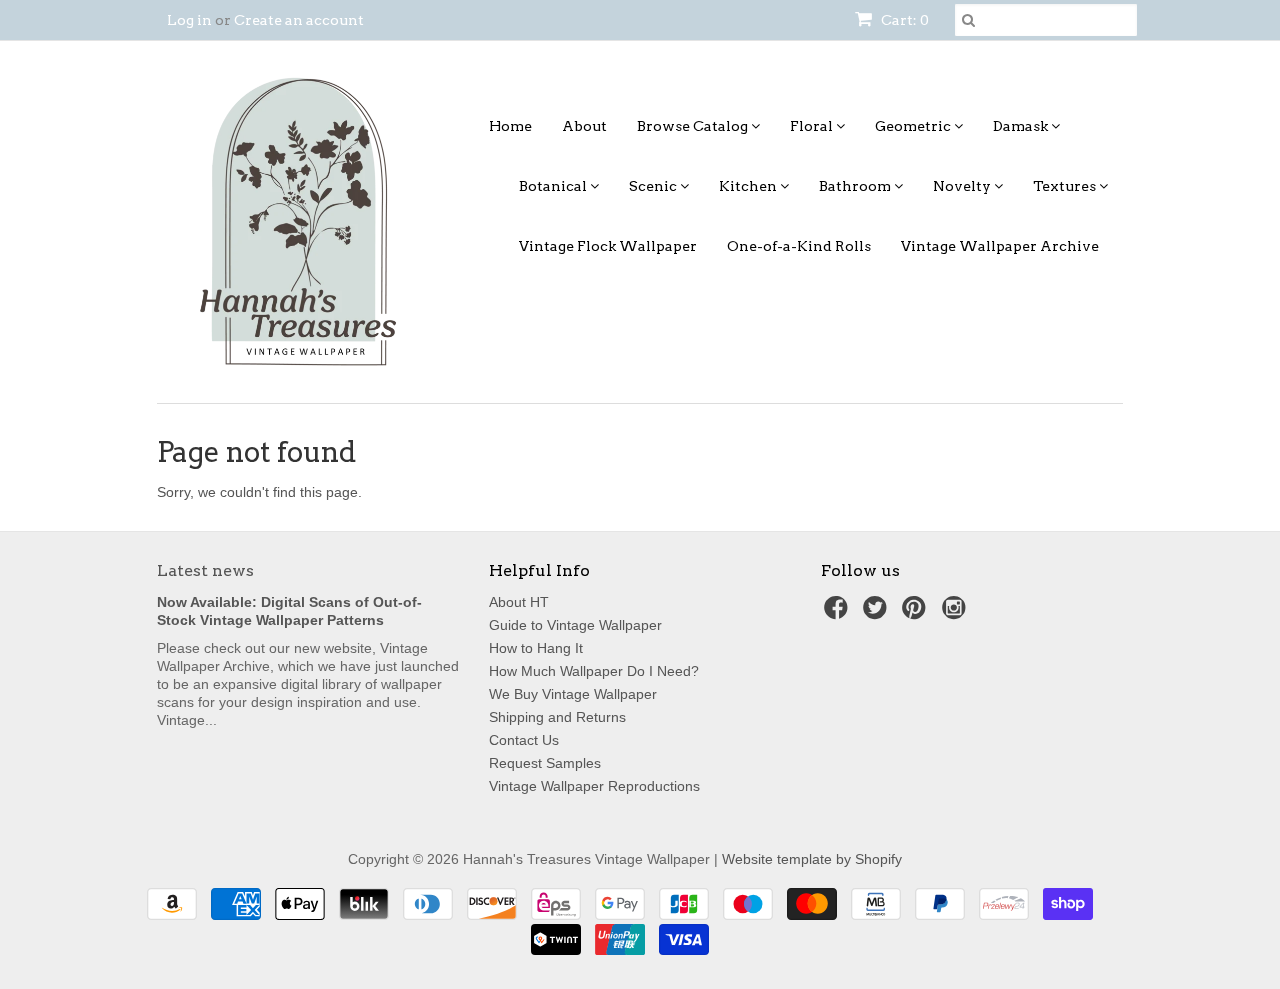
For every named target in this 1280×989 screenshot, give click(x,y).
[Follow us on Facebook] (839, 613)
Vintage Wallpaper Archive (1000, 246)
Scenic (654, 186)
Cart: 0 (903, 20)
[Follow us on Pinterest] (917, 613)
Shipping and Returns (557, 717)
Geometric (914, 126)
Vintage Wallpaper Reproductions (594, 786)
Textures (1066, 186)
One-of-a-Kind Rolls (799, 246)
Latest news (205, 570)
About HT (519, 602)
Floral (813, 126)
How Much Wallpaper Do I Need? (594, 671)
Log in (189, 20)
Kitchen (749, 186)
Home (510, 126)
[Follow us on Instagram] (957, 613)
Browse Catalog (694, 126)
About (584, 126)
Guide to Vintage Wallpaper (575, 625)
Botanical (554, 186)
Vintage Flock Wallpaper (608, 246)
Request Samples (545, 763)
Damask (1022, 126)
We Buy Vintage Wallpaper (573, 694)
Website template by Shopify (812, 859)
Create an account (299, 20)
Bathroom (856, 186)
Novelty (963, 186)
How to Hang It (536, 648)
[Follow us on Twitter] (878, 613)
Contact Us (524, 740)
